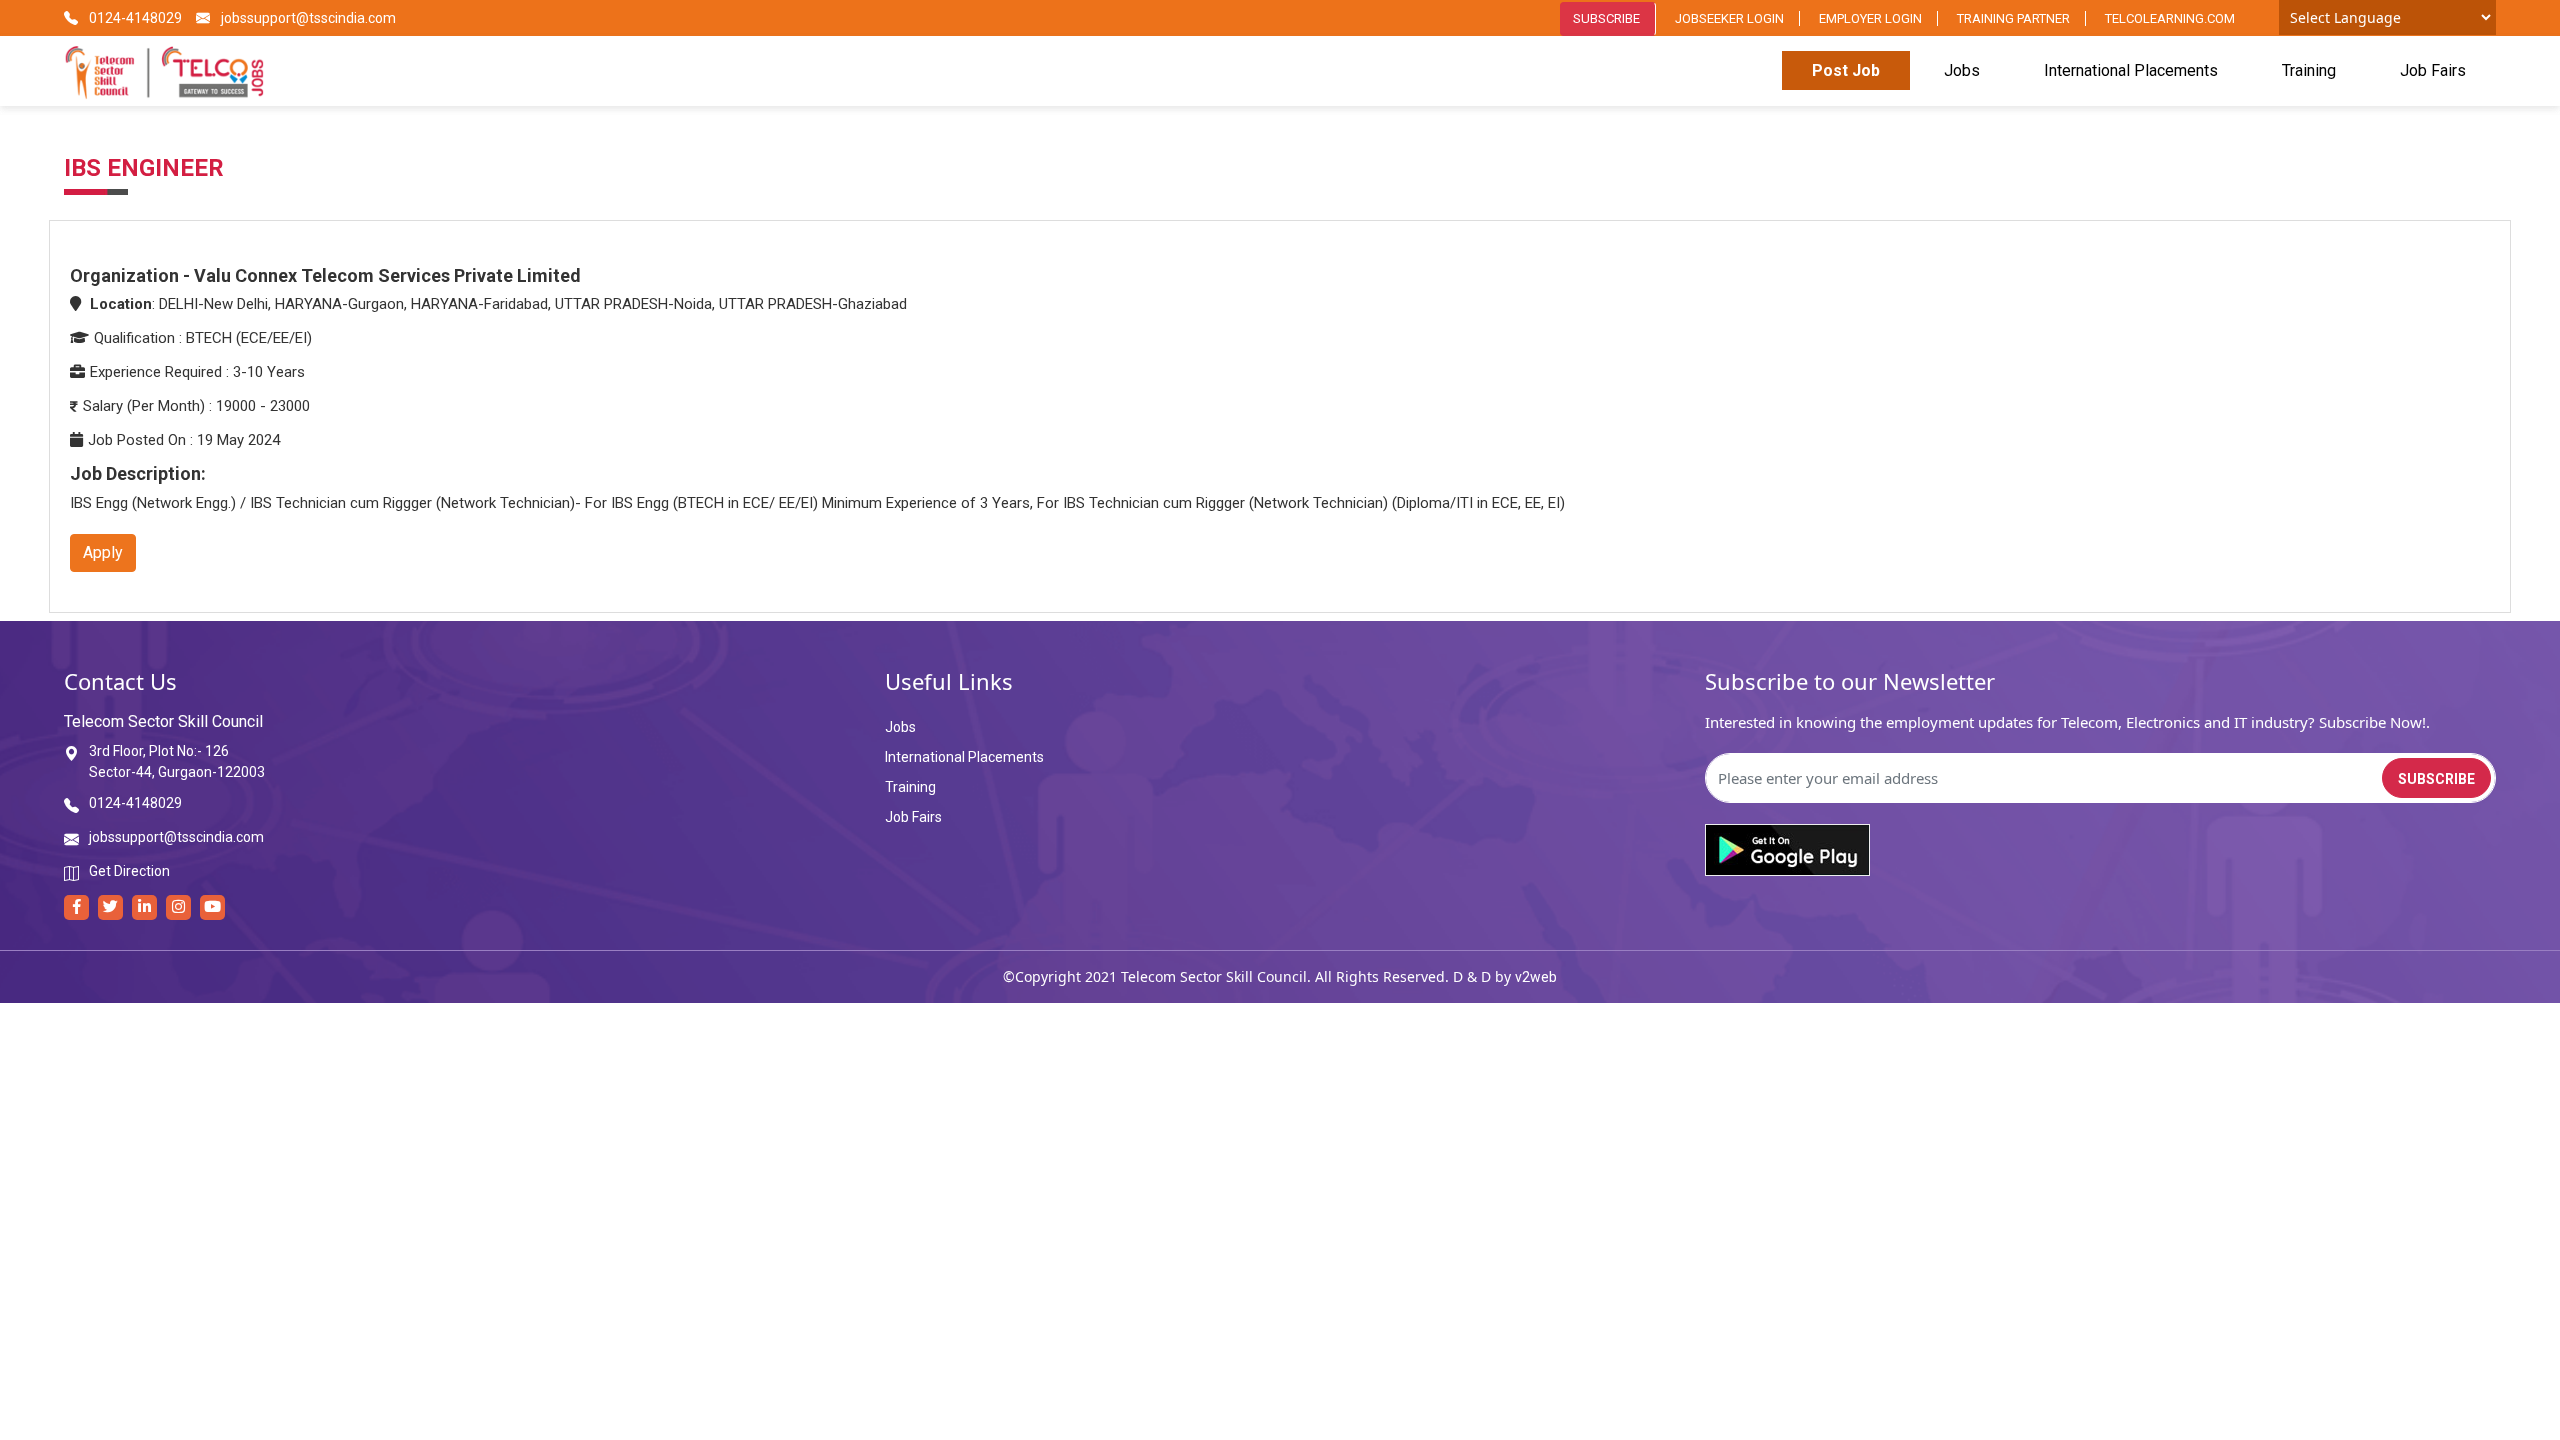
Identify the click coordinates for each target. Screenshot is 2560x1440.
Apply (103, 552)
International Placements (2131, 70)
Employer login (1870, 18)
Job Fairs (2433, 70)
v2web (1536, 977)
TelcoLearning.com (2170, 18)
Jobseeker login (1729, 18)
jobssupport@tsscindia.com (307, 18)
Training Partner (2013, 18)
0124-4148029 (134, 18)
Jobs (1962, 70)
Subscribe (1606, 18)
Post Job (1846, 70)
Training (2309, 70)
